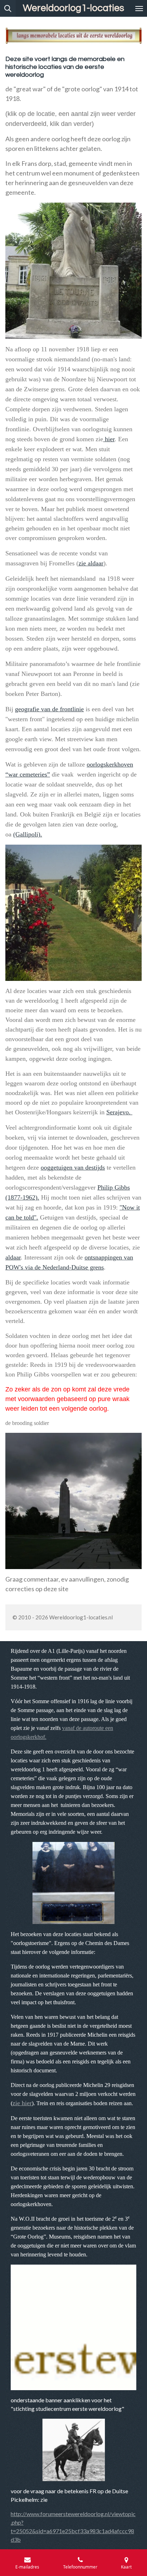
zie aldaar (91, 563)
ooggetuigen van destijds (73, 1167)
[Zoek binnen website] (8, 8)
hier (109, 439)
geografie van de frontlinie (49, 709)
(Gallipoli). (28, 834)
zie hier (22, 2103)
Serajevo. (119, 1112)
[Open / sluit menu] (139, 8)
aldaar (13, 1257)
